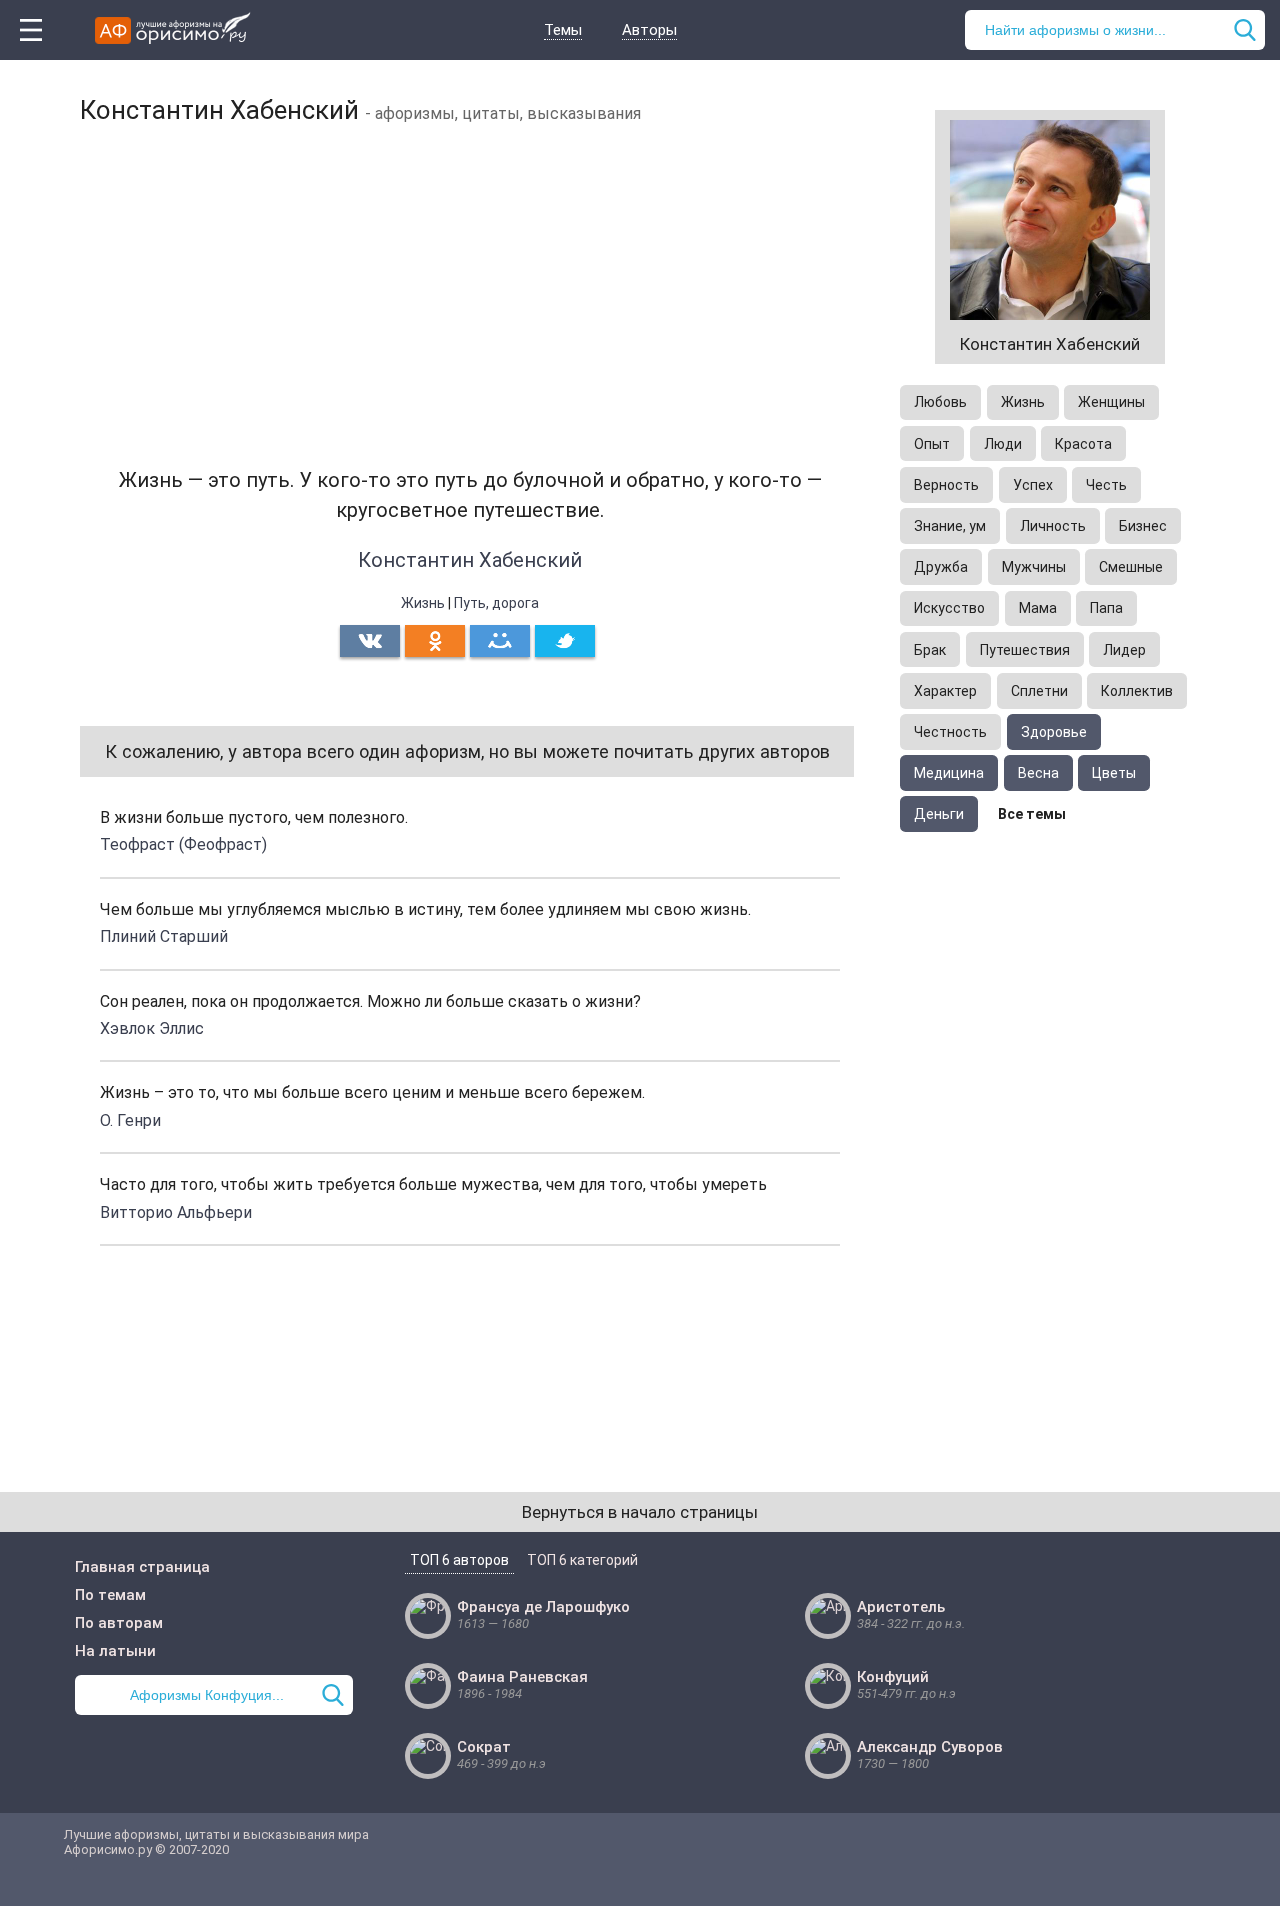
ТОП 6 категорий (582, 1560)
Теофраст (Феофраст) (183, 844)
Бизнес (1143, 526)
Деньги (939, 814)
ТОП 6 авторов (459, 1560)
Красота (1083, 444)
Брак (930, 650)
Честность (950, 732)
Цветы (1114, 773)
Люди (1003, 444)
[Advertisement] (470, 285)
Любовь (940, 402)
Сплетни (1039, 691)
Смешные (1131, 567)
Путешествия (1025, 650)
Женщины (1111, 402)
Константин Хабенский (470, 560)
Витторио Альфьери (176, 1212)
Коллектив (1137, 691)
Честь (1106, 485)
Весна (1038, 773)
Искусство (949, 608)
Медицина (949, 773)
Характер (945, 691)
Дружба (941, 567)
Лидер (1124, 650)
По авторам (119, 1623)
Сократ (484, 1747)
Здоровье (1054, 732)
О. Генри (130, 1120)
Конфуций (893, 1677)
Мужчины (1034, 567)
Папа (1106, 608)
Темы (563, 30)
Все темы (1032, 814)
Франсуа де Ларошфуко (543, 1607)
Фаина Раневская (522, 1677)
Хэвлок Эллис (152, 1028)
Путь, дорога (496, 603)
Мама (1038, 608)
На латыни (115, 1651)
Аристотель (901, 1607)
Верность (946, 485)
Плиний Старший (164, 936)
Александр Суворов (930, 1747)
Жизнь (423, 603)
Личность (1053, 526)
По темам (110, 1595)
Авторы (649, 30)
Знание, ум (950, 526)
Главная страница (142, 1567)
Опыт (932, 444)
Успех (1033, 485)
